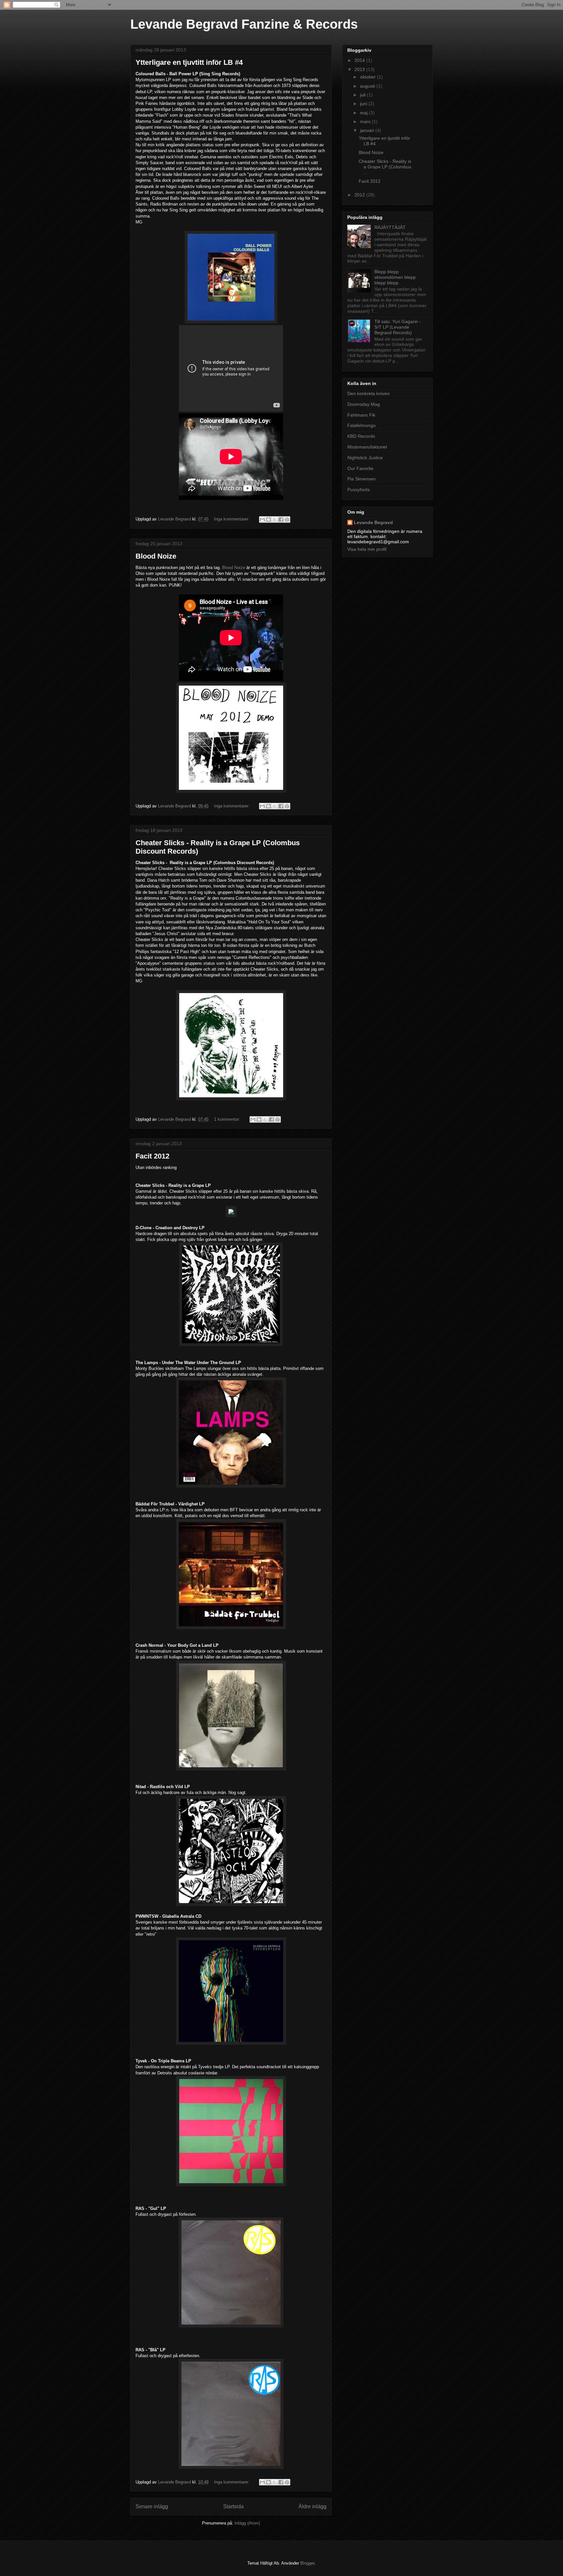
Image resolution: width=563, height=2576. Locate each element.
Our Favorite (360, 468)
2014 (360, 60)
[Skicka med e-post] (262, 519)
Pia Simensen (361, 479)
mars (366, 121)
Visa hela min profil (367, 549)
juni (364, 104)
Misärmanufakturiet (367, 447)
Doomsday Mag (364, 404)
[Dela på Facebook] (281, 519)
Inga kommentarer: (232, 519)
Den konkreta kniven (368, 393)
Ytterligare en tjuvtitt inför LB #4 (189, 62)
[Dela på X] (275, 519)
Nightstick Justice (365, 458)
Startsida (233, 2506)
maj (364, 113)
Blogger (307, 2563)
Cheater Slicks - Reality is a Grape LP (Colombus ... (385, 167)
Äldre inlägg (312, 2506)
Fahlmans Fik (361, 415)
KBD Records (361, 436)
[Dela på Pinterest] (287, 519)
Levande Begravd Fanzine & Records (244, 24)
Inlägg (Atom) (247, 2523)
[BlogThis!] (268, 519)
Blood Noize (156, 556)
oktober (368, 77)
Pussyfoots (359, 490)
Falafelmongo (361, 425)
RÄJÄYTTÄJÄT (390, 227)
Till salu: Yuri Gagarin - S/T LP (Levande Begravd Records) (398, 327)
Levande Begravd (373, 522)
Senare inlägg (152, 2506)
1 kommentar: (228, 1119)
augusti (368, 86)
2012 (360, 195)
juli (363, 95)
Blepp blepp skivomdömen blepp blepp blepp (395, 277)
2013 (360, 69)
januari (368, 130)
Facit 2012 (152, 1156)
